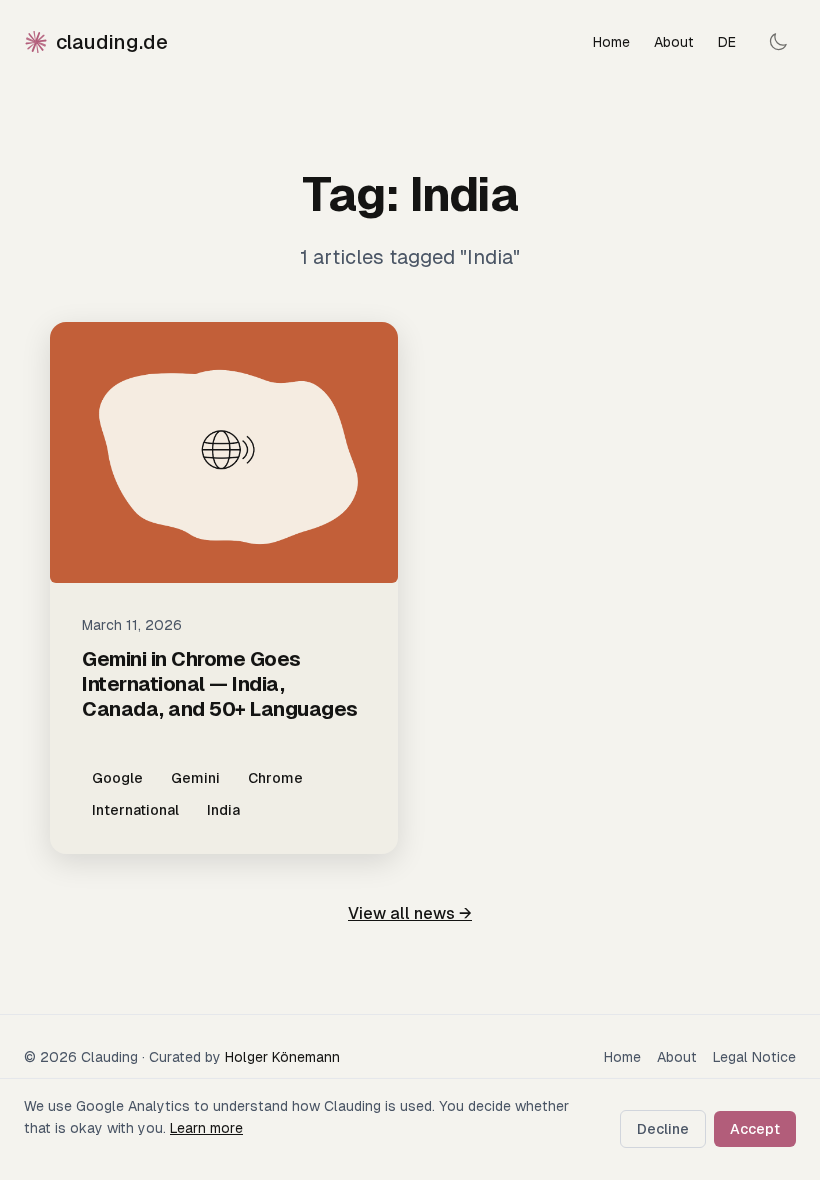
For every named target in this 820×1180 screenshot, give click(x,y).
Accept (755, 1129)
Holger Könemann (282, 1057)
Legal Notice (754, 1057)
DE (727, 42)
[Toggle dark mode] (778, 42)
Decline (663, 1129)
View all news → (410, 913)
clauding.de (112, 42)
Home (611, 42)
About (674, 42)
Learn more (206, 1128)
